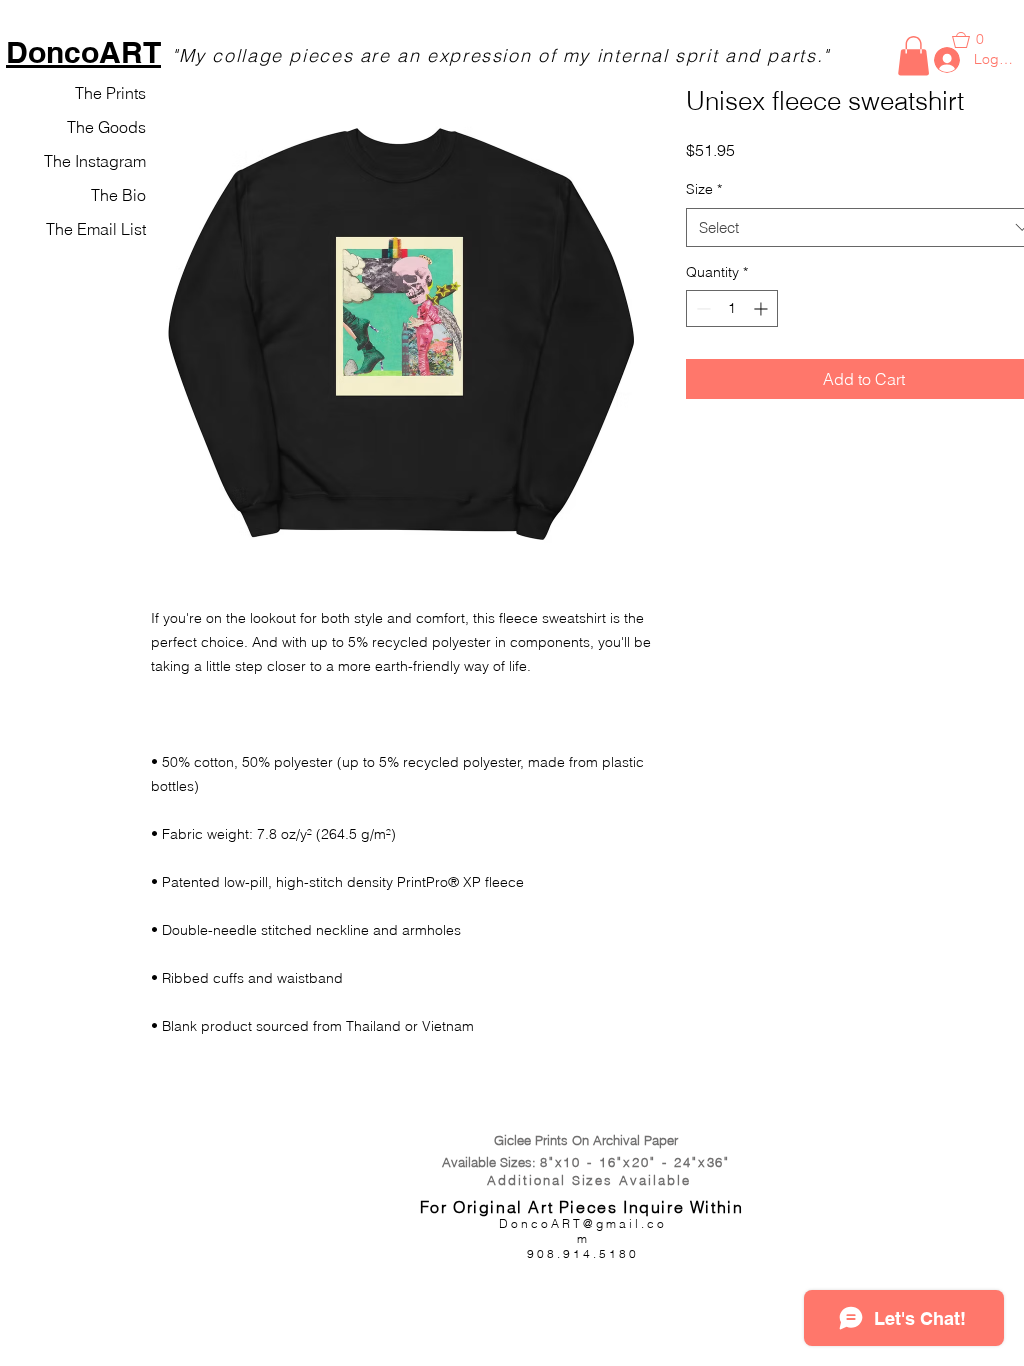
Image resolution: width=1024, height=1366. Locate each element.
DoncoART (83, 52)
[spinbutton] (732, 308)
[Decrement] (701, 308)
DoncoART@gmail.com (583, 1231)
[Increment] (762, 308)
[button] (913, 55)
